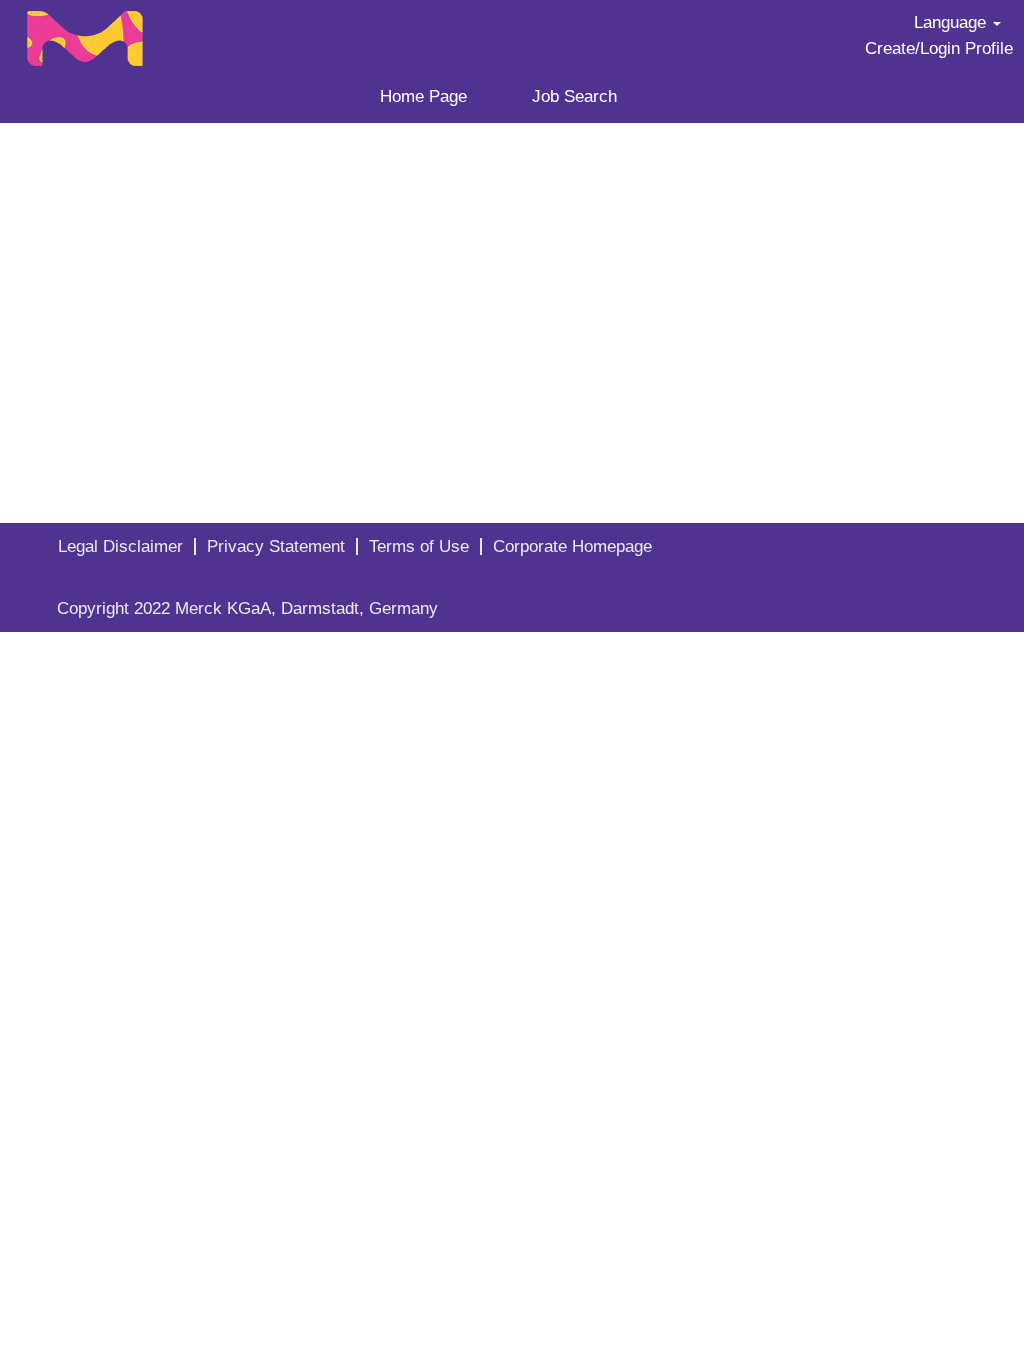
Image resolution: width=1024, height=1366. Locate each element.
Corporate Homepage (572, 546)
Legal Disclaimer (120, 546)
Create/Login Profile (939, 48)
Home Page (423, 96)
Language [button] (952, 22)
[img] (128, 33)
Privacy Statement (276, 546)
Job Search (574, 96)
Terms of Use (419, 546)
